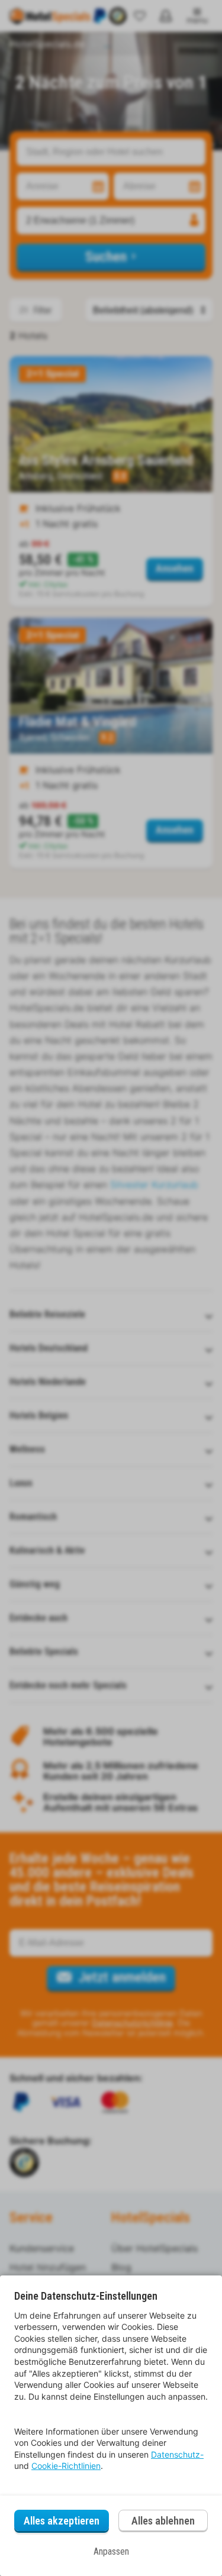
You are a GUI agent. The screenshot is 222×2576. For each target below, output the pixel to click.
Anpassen (111, 2551)
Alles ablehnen (163, 2521)
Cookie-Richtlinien (66, 2466)
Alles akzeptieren (62, 2521)
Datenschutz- (177, 2454)
